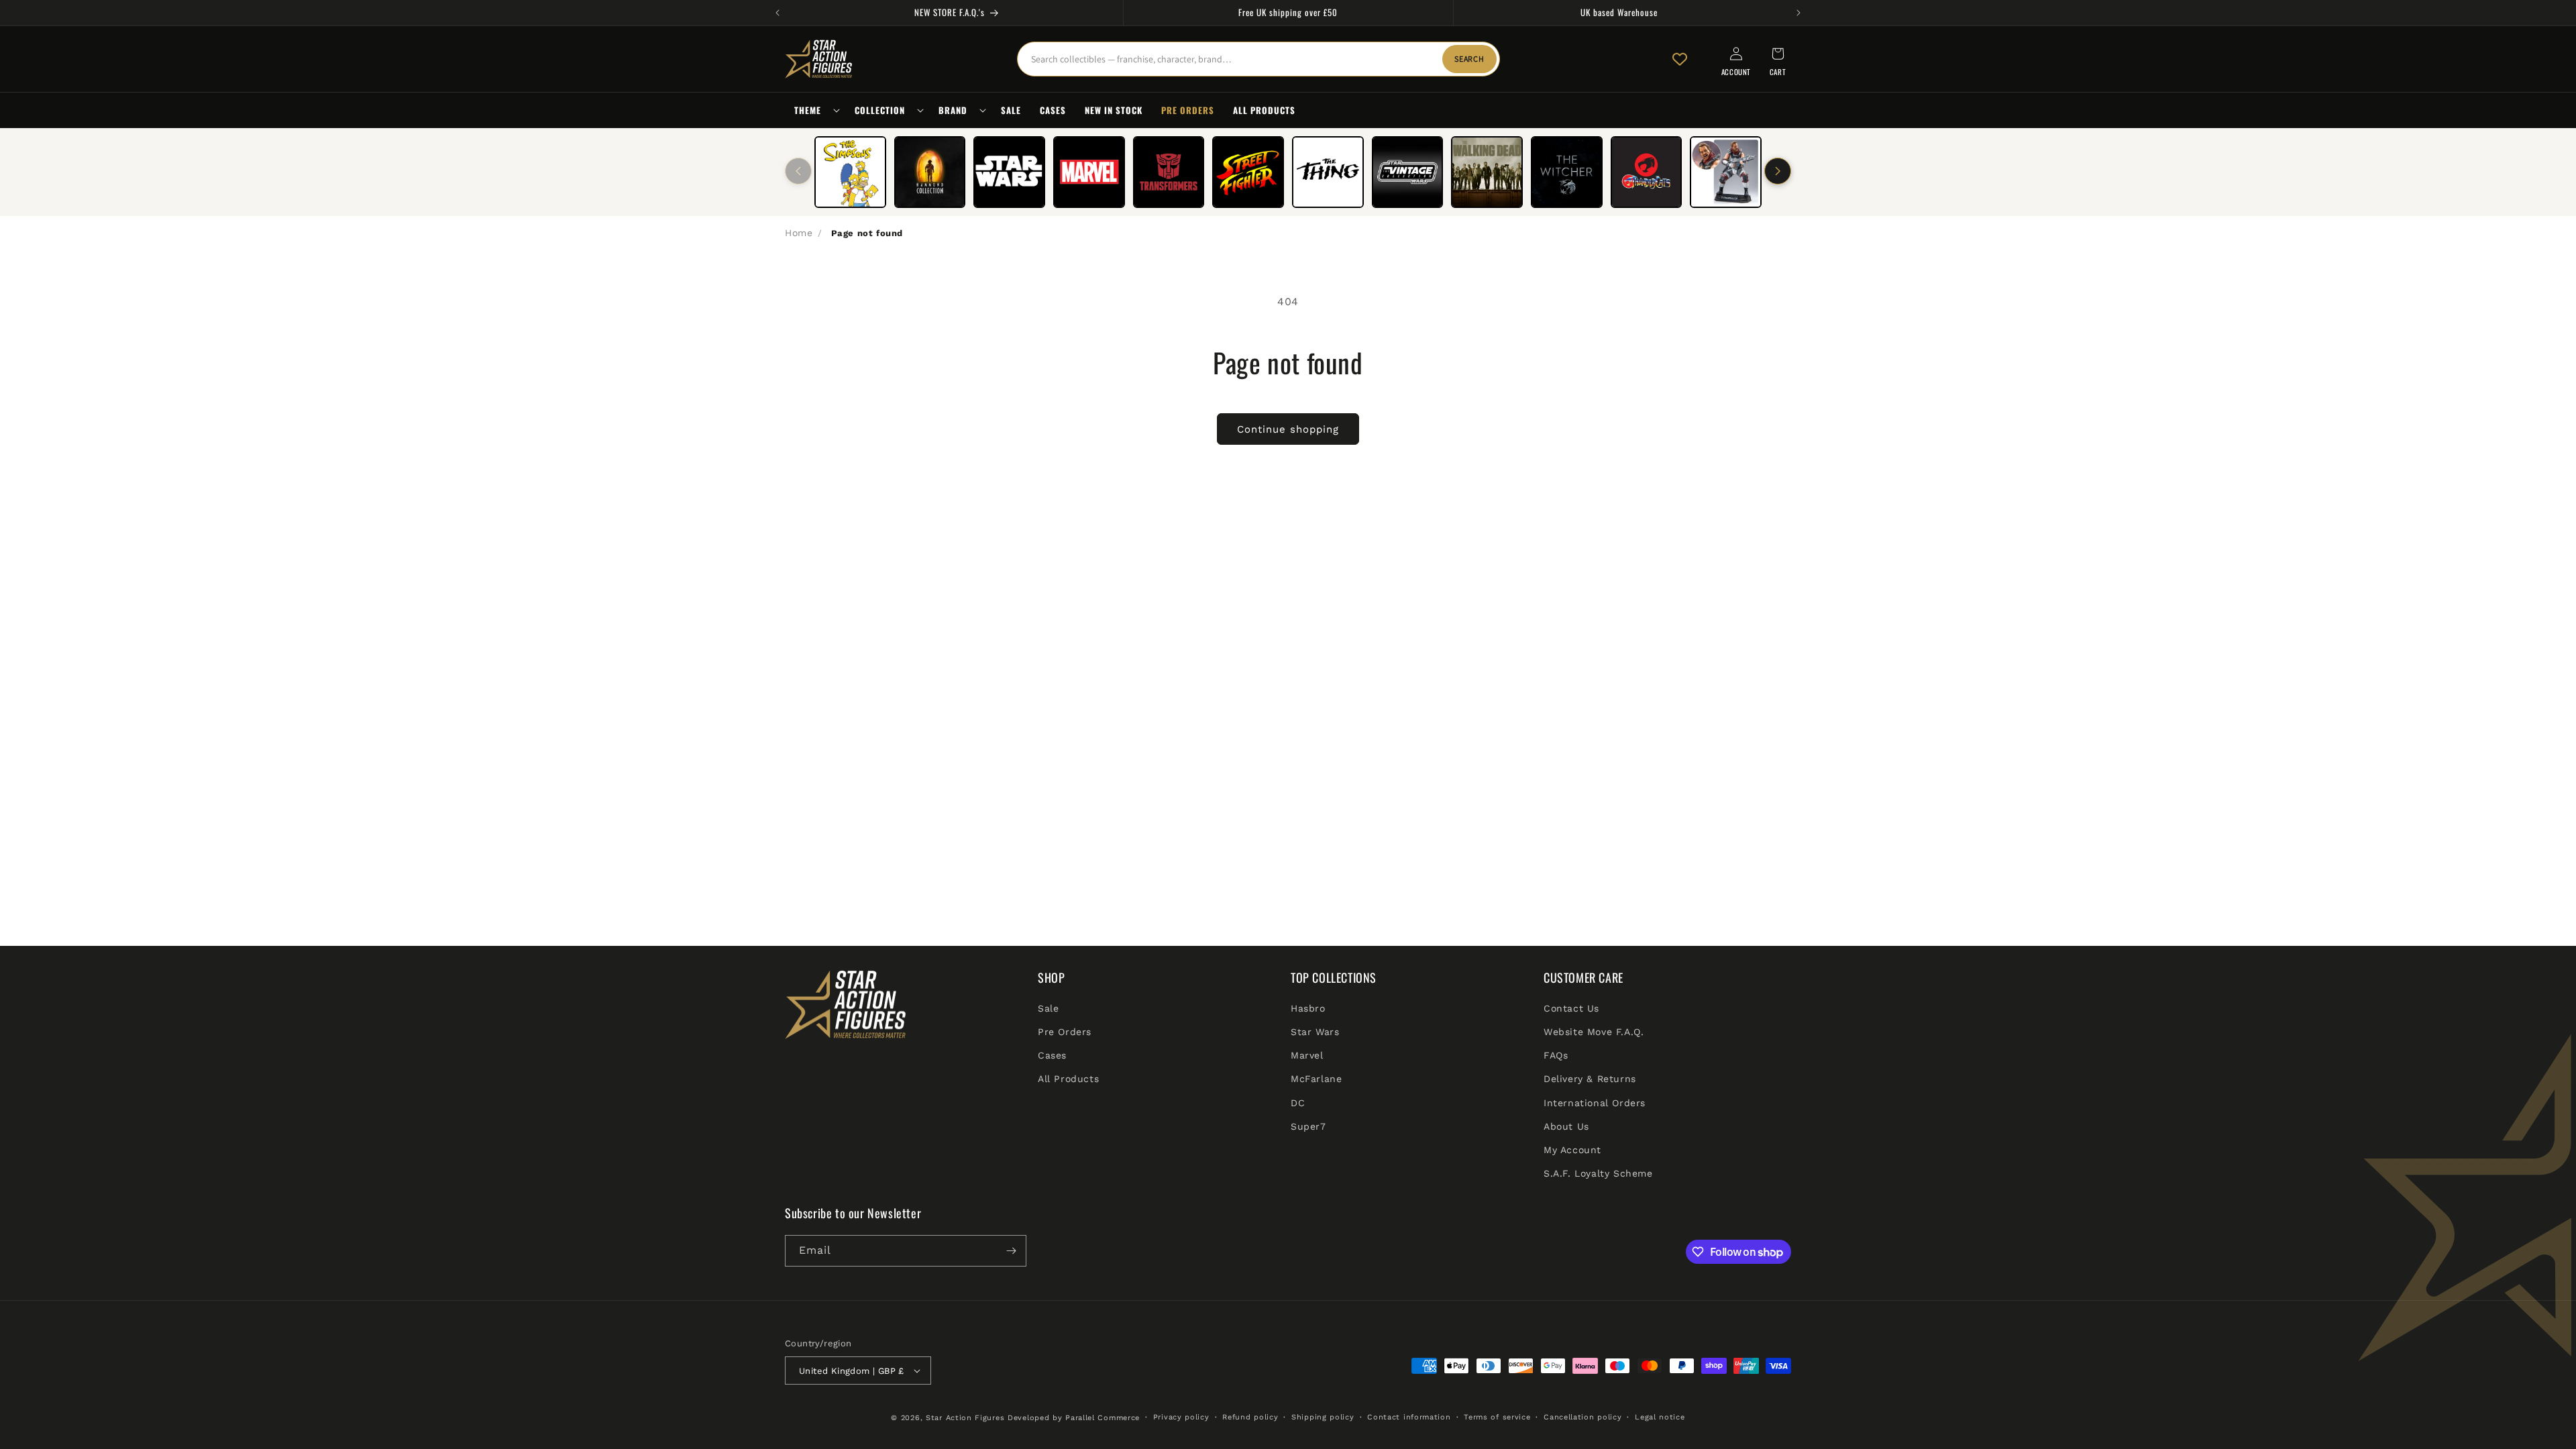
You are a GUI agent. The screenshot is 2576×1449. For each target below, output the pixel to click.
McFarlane (1316, 1079)
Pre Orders (1065, 1032)
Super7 (1308, 1126)
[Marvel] (1089, 172)
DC (1298, 1103)
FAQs (1556, 1055)
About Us (1566, 1126)
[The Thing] (1328, 172)
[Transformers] (1169, 172)
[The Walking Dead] (1487, 172)
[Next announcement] (1799, 13)
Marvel (1307, 1055)
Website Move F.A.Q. (1594, 1032)
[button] (815, 110)
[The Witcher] (1567, 172)
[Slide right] (1778, 171)
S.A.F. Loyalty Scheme (1598, 1173)
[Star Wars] (1009, 172)
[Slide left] (798, 171)
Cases (1052, 1055)
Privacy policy (1181, 1417)
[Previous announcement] (777, 13)
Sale (1048, 1008)
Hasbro (1308, 1008)
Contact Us (1571, 1008)
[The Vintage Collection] (1408, 172)
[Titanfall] (1726, 172)
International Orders (1595, 1103)
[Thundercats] (1647, 172)
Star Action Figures (965, 1418)
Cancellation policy (1582, 1417)
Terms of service (1497, 1417)
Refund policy (1250, 1417)
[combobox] (1258, 59)
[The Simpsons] (850, 172)
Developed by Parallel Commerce (1074, 1418)
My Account (1572, 1150)
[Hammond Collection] (930, 172)
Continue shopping (1288, 429)
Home (799, 233)
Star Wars (1315, 1032)
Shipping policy (1323, 1417)
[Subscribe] (1011, 1251)
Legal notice (1660, 1417)
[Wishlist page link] (1680, 59)
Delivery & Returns (1590, 1079)
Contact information (1409, 1417)
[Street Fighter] (1248, 172)
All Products (1068, 1079)
